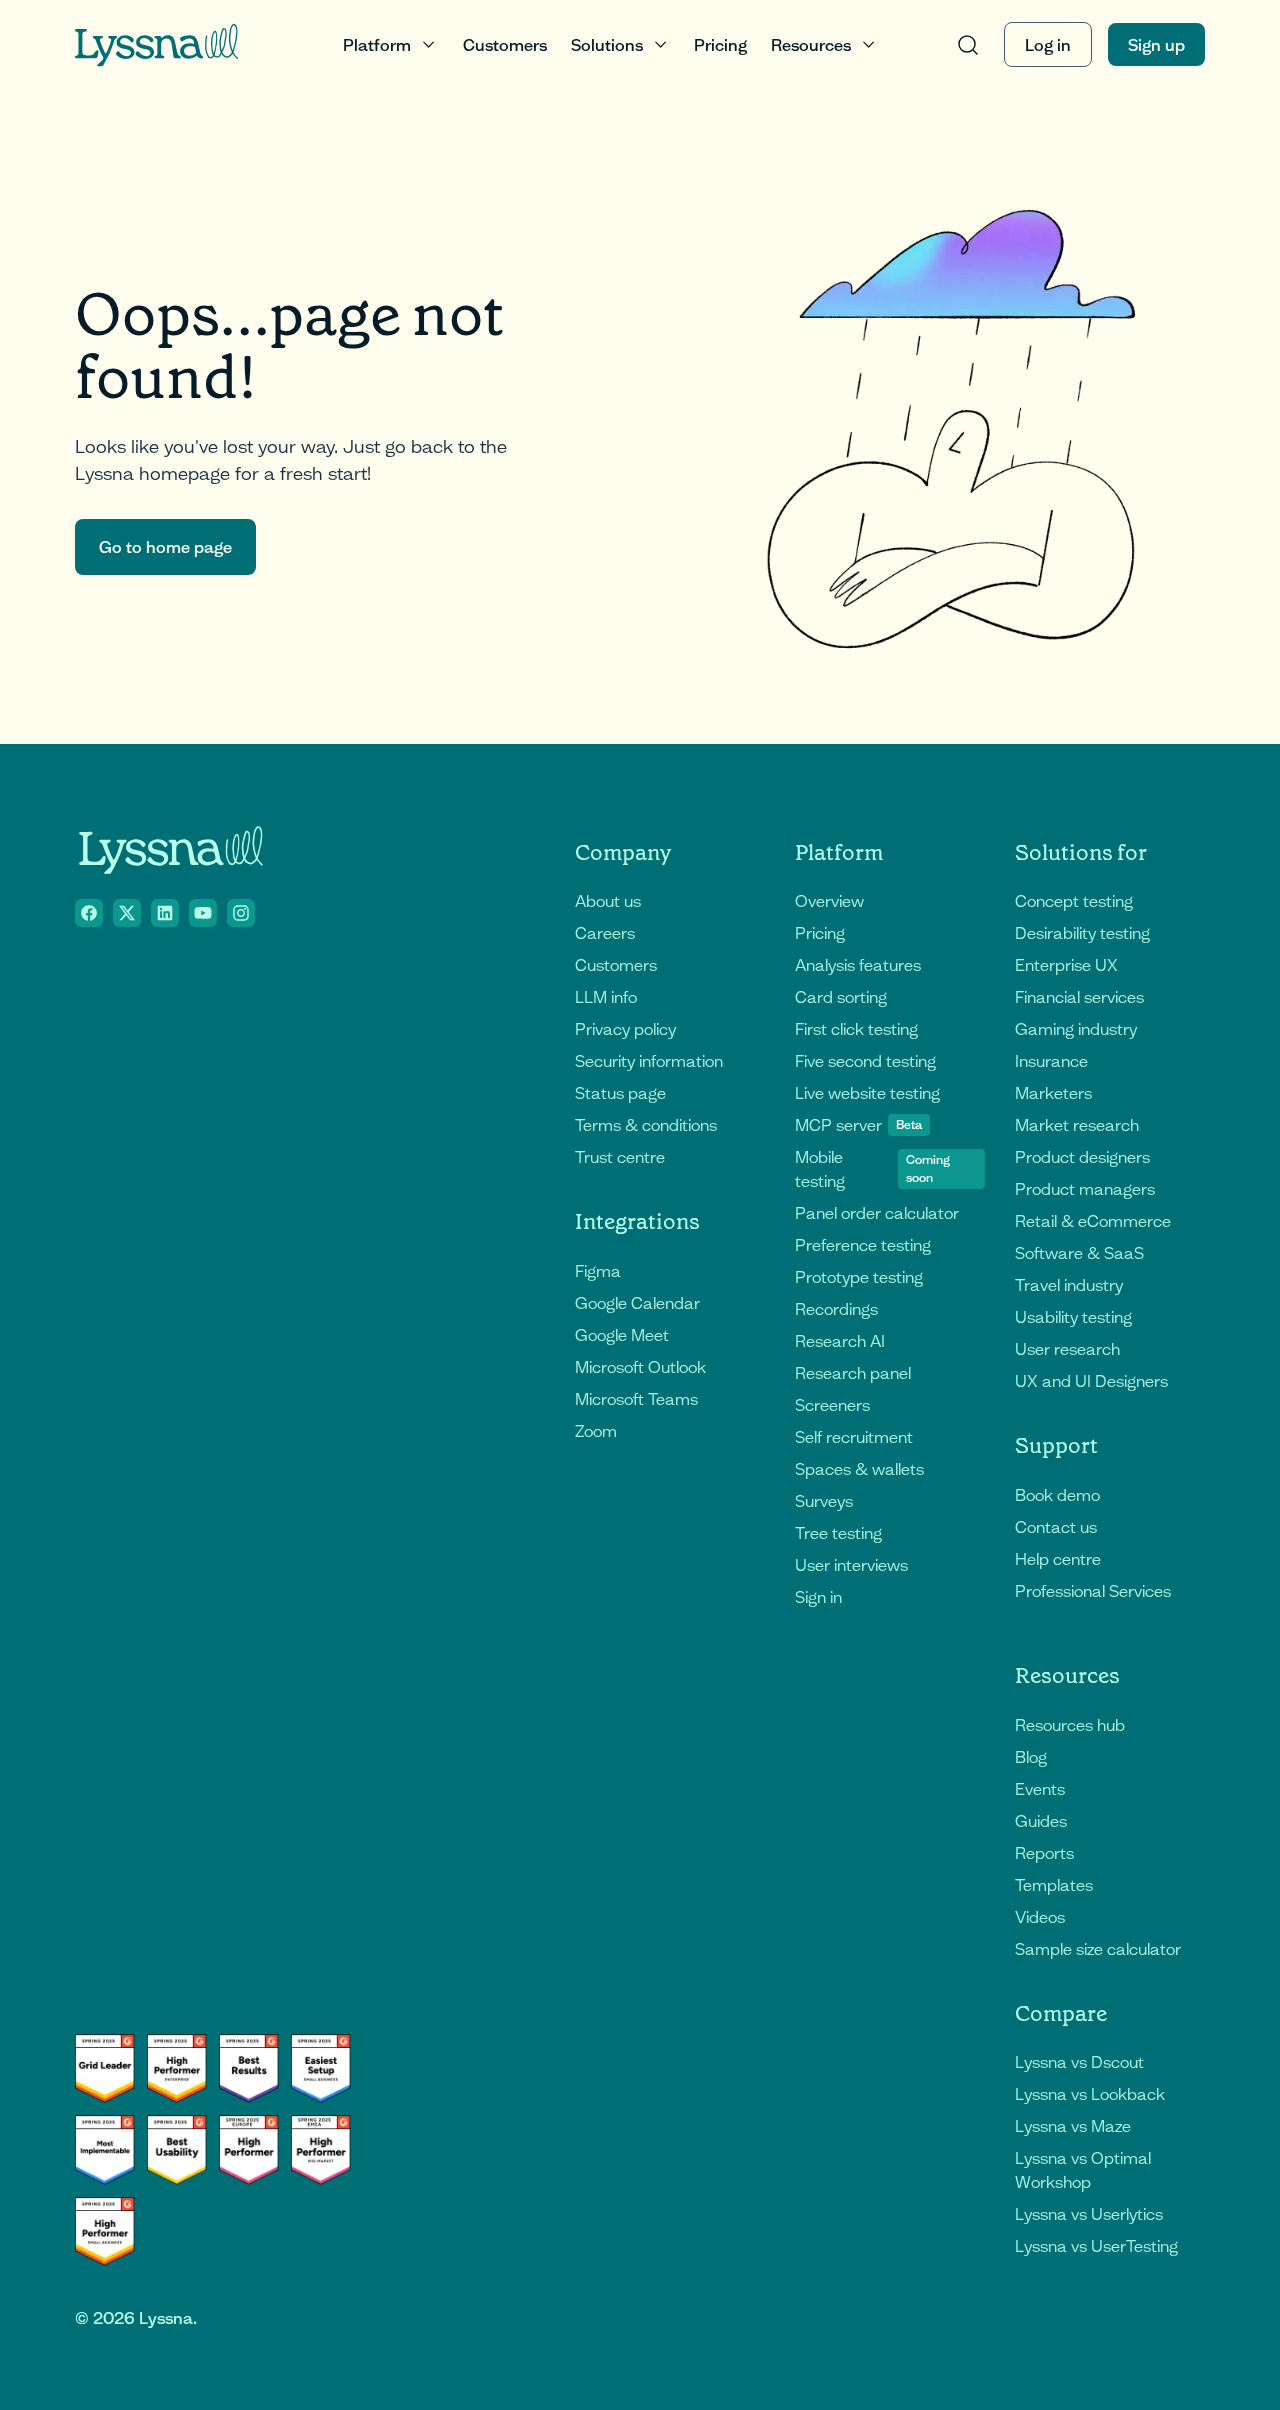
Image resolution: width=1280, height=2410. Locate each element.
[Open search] (968, 44)
